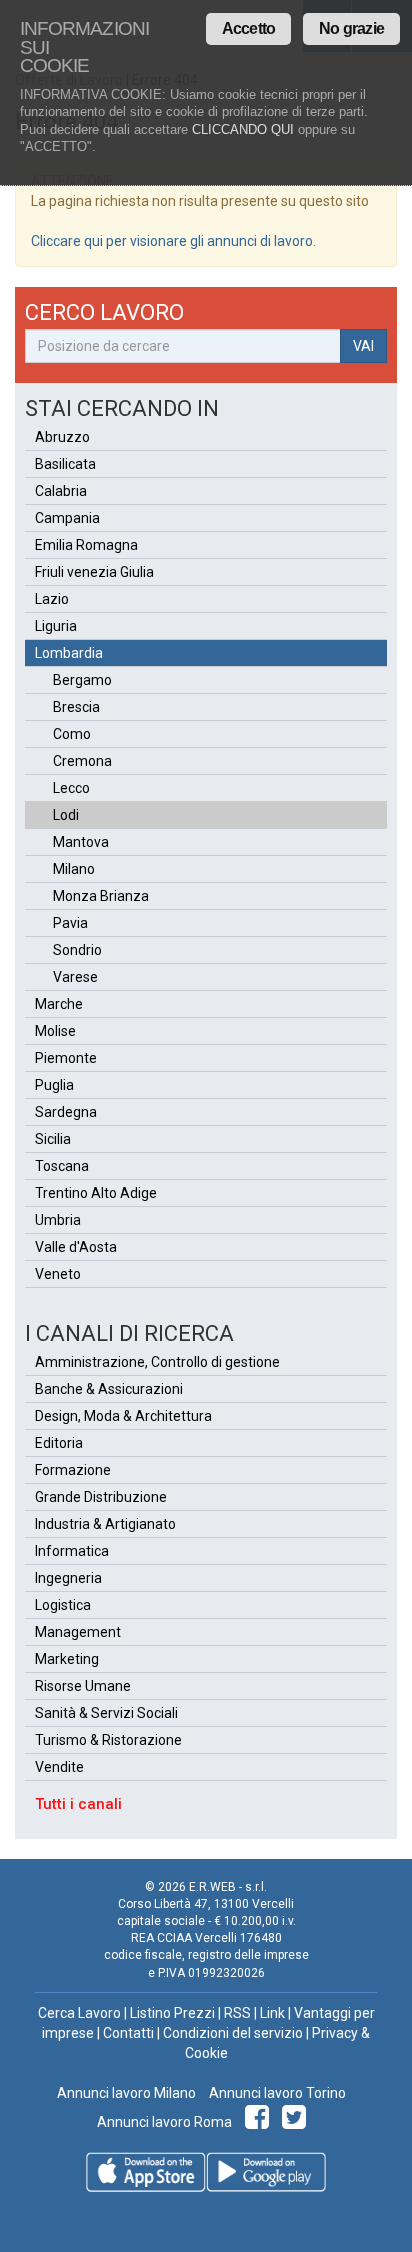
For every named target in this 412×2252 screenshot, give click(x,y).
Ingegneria (68, 1578)
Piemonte (66, 1058)
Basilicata (65, 464)
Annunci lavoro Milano (126, 2093)
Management (78, 1632)
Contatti (128, 2033)
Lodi (66, 815)
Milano (74, 869)
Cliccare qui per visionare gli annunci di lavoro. (173, 241)
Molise (55, 1031)
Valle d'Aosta (76, 1247)
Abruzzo (62, 437)
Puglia (54, 1085)
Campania (67, 518)
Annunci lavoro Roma (164, 2122)
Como (72, 734)
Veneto (58, 1274)
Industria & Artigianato (105, 1524)
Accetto (248, 28)
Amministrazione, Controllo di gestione (157, 1362)
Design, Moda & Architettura (123, 1416)
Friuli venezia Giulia (94, 572)
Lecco (71, 788)
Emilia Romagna (86, 545)
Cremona (82, 761)
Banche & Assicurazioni (109, 1389)
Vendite (59, 1767)
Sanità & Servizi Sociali (106, 1713)
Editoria (59, 1443)
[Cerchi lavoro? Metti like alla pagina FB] (260, 2122)
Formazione (73, 1470)
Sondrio (77, 950)
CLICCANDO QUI (243, 129)
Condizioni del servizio (233, 2033)
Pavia (70, 923)
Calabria (61, 491)
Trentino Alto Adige (96, 1193)
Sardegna (66, 1112)
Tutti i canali (78, 1804)
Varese (75, 977)
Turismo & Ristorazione (108, 1740)
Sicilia (53, 1139)
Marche (59, 1004)
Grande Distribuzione (101, 1497)
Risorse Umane (83, 1686)
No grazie (351, 28)
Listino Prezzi (172, 2013)
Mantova (81, 842)
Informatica (72, 1551)
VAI (363, 346)
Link (272, 2013)
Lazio (52, 599)
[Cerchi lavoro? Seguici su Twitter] (297, 2122)
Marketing (67, 1659)
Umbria (58, 1220)
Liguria (56, 626)
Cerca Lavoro (79, 2013)
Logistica (63, 1605)
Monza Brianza (101, 896)
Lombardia (69, 653)
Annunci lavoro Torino (276, 2093)
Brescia (76, 707)
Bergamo (82, 680)
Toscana (62, 1166)
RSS (237, 2013)
